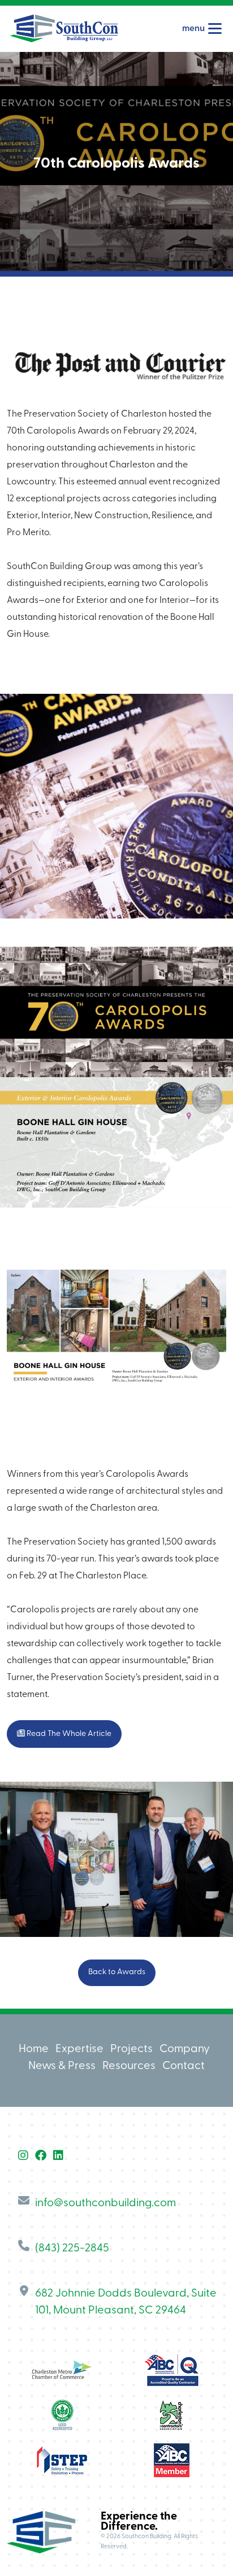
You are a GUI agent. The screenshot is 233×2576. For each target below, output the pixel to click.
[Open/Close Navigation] (215, 29)
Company (185, 2049)
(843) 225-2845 (72, 2249)
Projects (131, 2049)
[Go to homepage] (64, 29)
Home (34, 2049)
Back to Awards (117, 1972)
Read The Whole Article (68, 1734)
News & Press (62, 2066)
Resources (129, 2066)
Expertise (79, 2049)
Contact (184, 2066)
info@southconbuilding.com (105, 2203)
